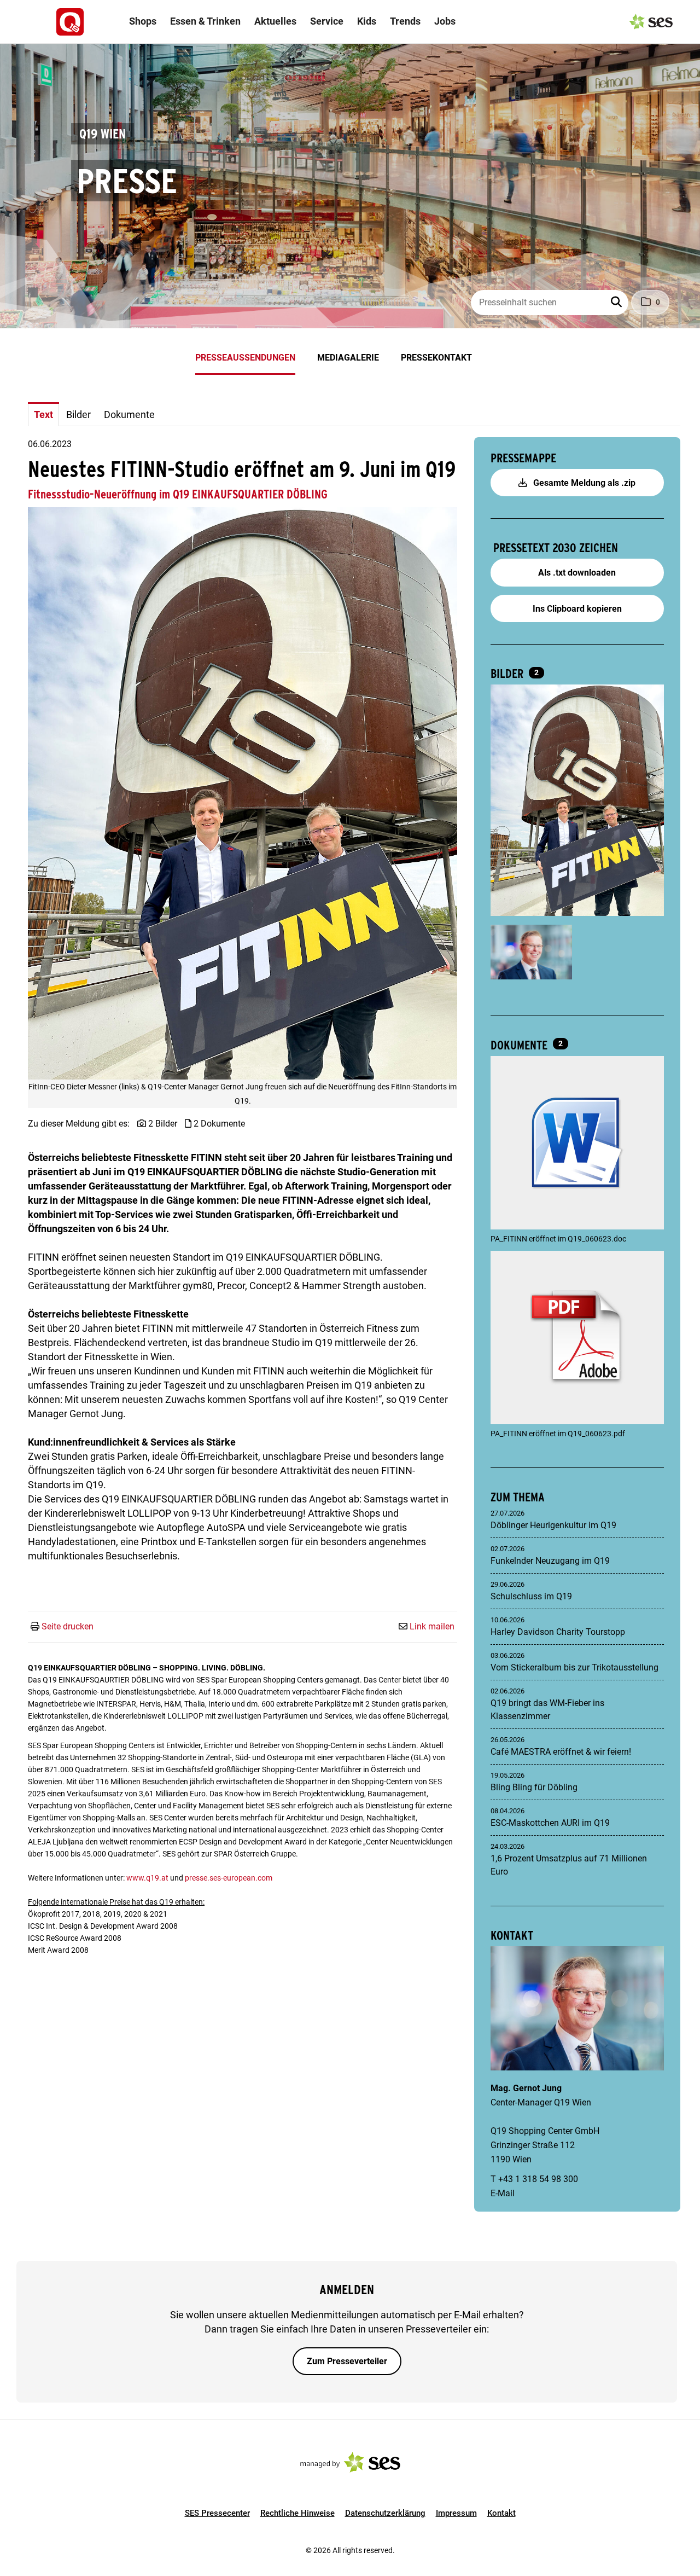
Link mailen (432, 1626)
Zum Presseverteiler (347, 2361)
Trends (405, 21)
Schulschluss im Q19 (531, 1596)
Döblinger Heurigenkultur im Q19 (553, 1525)
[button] (617, 303)
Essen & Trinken (205, 21)
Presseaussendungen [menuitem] (245, 358)
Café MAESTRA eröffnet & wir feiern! (561, 1752)
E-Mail (503, 2193)
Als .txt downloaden (577, 573)
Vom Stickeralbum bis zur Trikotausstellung (574, 1667)
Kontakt (501, 2513)
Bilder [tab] (78, 414)
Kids (367, 21)
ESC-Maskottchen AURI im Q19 (550, 1823)
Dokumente (520, 1045)
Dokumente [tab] (129, 414)
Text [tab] (43, 414)
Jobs (445, 21)
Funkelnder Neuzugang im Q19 (550, 1561)
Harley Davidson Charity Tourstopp (558, 1632)
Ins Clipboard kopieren (577, 609)
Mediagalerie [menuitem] (348, 358)
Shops (143, 21)
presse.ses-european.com (229, 1878)
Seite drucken (68, 1626)
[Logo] (70, 22)
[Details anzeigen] (577, 1144)
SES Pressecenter (217, 2513)
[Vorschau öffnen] (243, 794)
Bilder (508, 674)
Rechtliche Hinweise (297, 2513)
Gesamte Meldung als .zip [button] (583, 483)
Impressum (456, 2513)
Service (327, 21)
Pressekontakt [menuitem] (436, 358)
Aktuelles (275, 21)
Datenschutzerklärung (385, 2513)
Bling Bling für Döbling (534, 1787)
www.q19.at (147, 1878)
